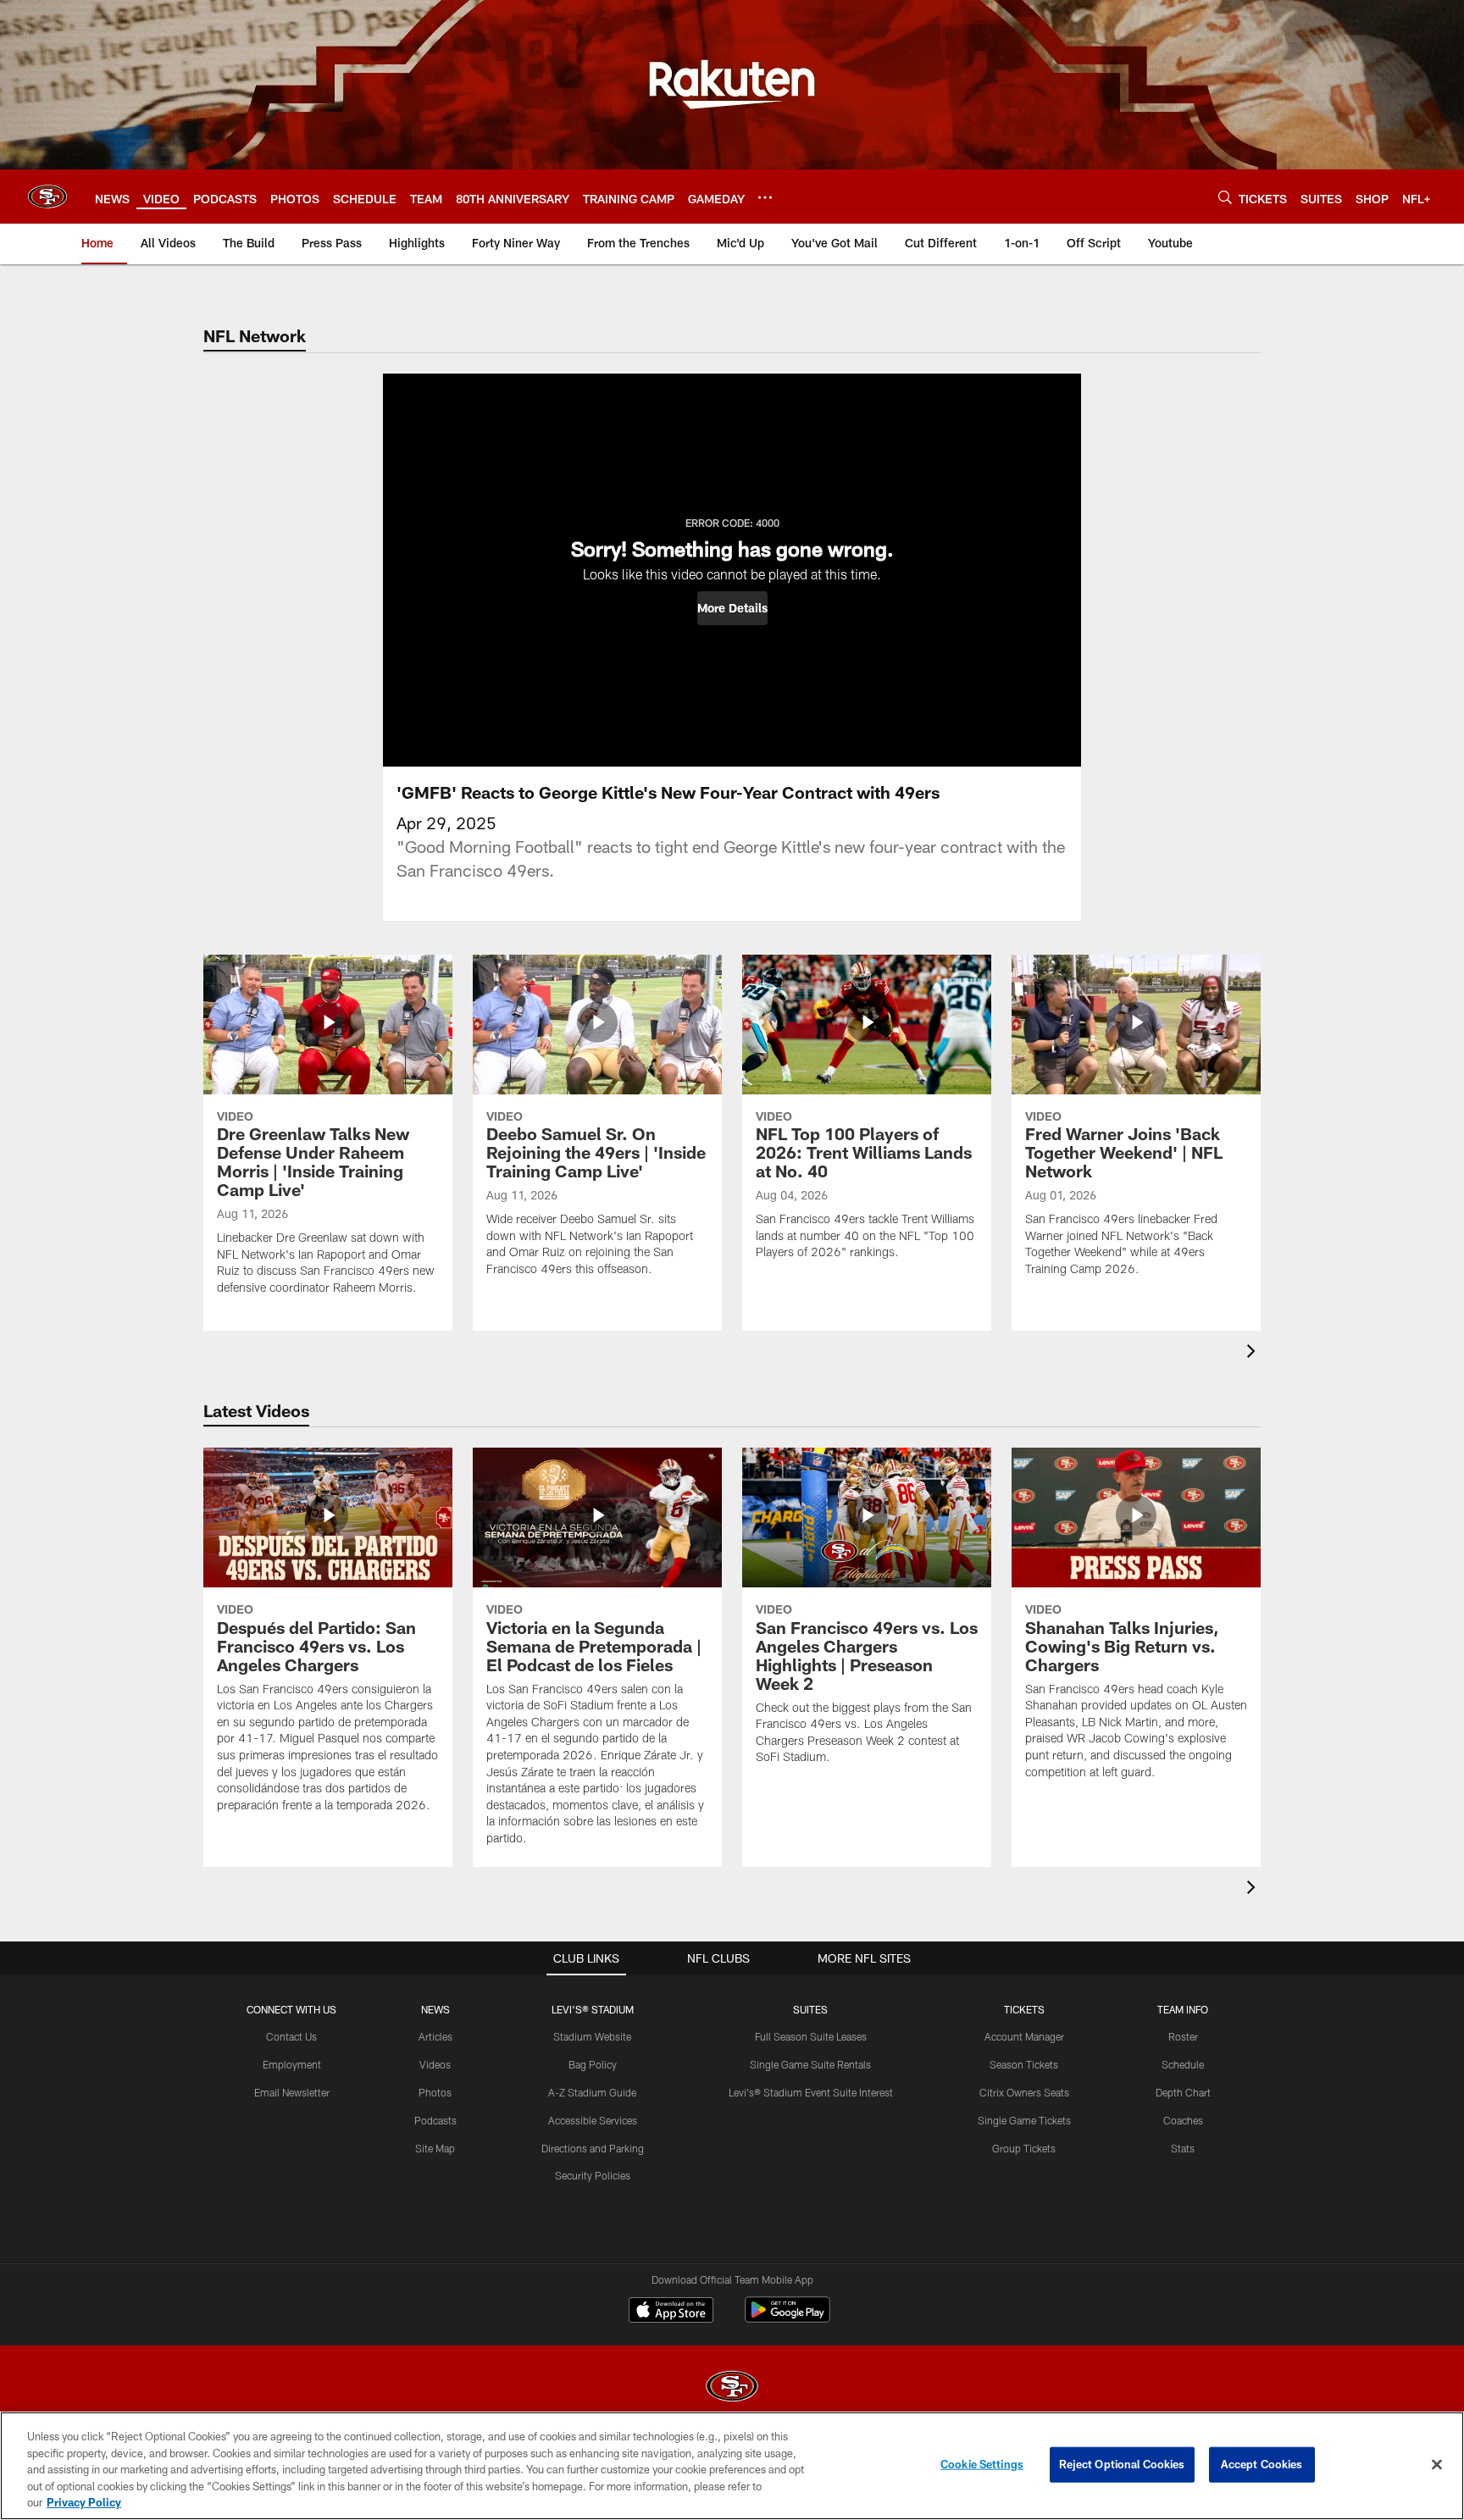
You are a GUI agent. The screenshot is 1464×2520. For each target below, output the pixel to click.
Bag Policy (593, 2064)
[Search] (1225, 197)
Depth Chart (1183, 2092)
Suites (810, 2009)
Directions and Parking (593, 2148)
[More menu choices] (765, 197)
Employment (292, 2064)
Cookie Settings (982, 2464)
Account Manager (1024, 2036)
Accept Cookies (1262, 2464)
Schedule (1183, 2064)
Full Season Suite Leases (811, 2036)
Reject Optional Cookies (1122, 2464)
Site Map (435, 2148)
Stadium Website (592, 2036)
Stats (1183, 2148)
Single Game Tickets (1024, 2120)
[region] (732, 2466)
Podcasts (435, 2120)
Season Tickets (1024, 2064)
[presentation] (1254, 1353)
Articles (435, 2036)
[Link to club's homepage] (47, 197)
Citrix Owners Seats (1024, 2092)
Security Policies (593, 2175)
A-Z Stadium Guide (592, 2092)
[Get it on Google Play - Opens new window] (787, 2318)
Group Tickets (1024, 2148)
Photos (435, 2092)
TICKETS (1024, 2009)
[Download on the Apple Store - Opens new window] (671, 2312)
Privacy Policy (84, 2502)
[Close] (1437, 2465)
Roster (1183, 2036)
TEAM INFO (1183, 2009)
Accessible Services (593, 2120)
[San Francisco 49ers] (732, 2388)
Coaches (1183, 2120)
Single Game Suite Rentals (810, 2064)
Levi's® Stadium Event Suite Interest (811, 2092)
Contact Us (291, 2036)
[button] (732, 608)
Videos (435, 2064)
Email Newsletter (292, 2092)
